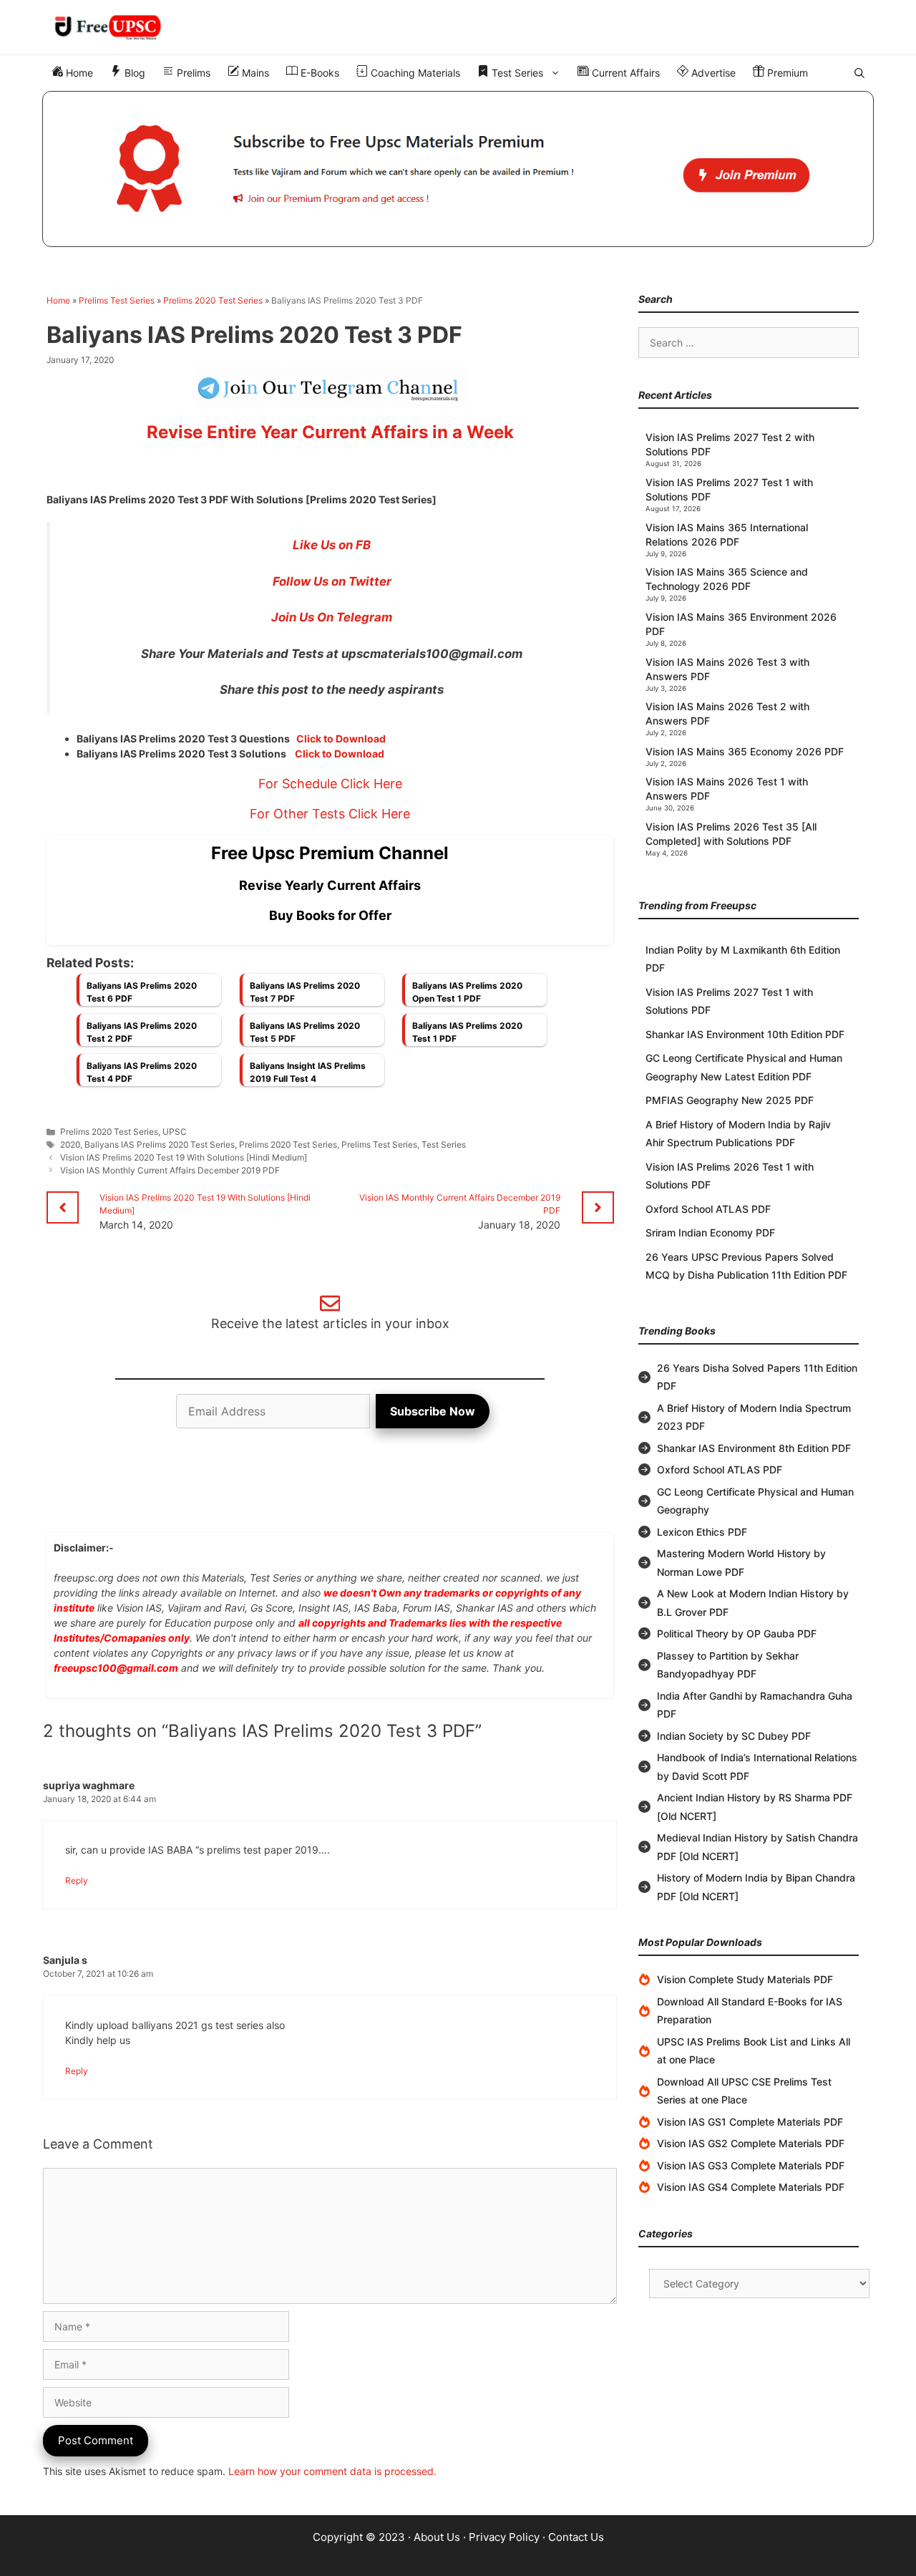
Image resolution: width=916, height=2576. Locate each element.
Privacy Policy (504, 2537)
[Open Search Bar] (859, 73)
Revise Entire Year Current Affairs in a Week (330, 432)
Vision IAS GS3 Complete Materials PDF (751, 2165)
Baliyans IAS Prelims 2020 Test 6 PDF (142, 992)
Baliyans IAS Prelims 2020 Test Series (160, 1144)
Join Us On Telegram (332, 617)
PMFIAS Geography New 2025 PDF (730, 1100)
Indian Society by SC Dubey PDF (734, 1736)
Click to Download (341, 739)
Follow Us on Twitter (332, 581)
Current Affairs (624, 73)
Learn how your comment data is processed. (332, 2471)
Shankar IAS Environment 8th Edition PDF (754, 1448)
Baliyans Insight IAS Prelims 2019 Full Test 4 (308, 1072)
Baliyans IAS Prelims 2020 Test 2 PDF (142, 1032)
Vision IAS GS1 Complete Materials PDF (750, 2122)
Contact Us (576, 2537)
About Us (437, 2537)
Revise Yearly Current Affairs (330, 885)
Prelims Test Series (117, 300)
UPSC (175, 1132)
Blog (133, 73)
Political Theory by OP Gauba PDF (737, 1633)
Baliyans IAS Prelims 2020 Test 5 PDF (305, 1032)
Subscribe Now (433, 1411)
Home (78, 73)
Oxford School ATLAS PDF (708, 1209)
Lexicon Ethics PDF (702, 1532)
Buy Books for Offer (330, 915)
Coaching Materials (414, 73)
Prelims (192, 73)
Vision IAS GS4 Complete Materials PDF (751, 2187)
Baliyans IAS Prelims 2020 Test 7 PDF (305, 992)
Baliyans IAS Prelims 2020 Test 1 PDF (467, 1032)
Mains (254, 73)
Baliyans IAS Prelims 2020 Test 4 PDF (142, 1072)
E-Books (318, 73)
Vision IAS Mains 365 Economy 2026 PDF (745, 751)
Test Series (516, 73)
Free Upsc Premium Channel (330, 853)
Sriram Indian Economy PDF (710, 1233)
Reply (77, 1880)
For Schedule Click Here (330, 784)
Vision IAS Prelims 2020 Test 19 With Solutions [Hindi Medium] (184, 1157)
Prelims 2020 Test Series (213, 300)
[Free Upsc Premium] (458, 169)
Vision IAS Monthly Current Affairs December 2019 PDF (170, 1170)
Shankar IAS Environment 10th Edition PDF (745, 1034)
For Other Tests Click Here (330, 814)
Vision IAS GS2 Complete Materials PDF (751, 2143)
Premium (786, 73)
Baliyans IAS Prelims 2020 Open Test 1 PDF (467, 992)
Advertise (712, 73)
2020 (70, 1144)
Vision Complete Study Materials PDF (745, 1979)
